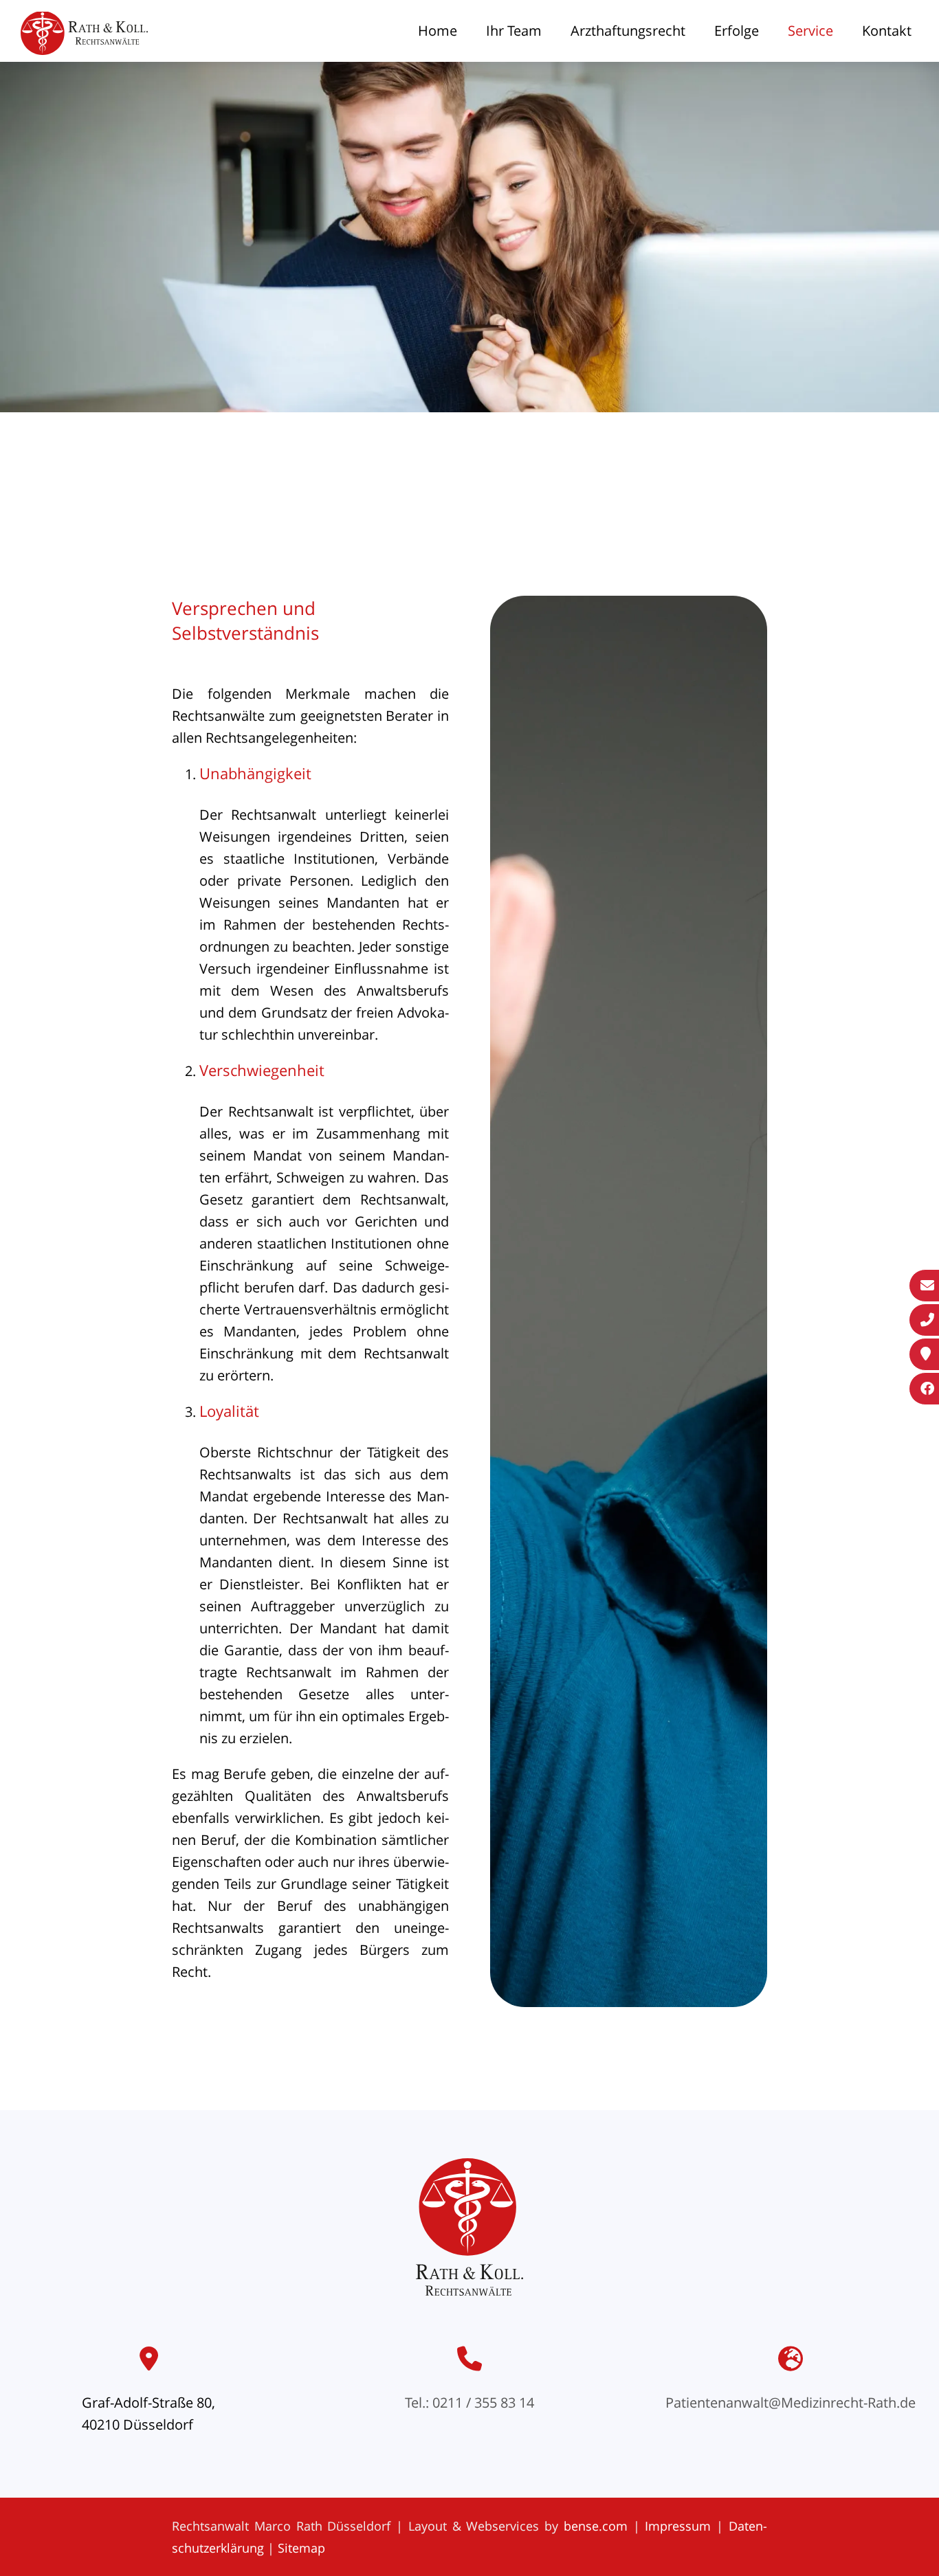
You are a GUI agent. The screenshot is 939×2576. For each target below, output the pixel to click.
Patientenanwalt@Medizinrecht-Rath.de (791, 2403)
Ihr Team (514, 31)
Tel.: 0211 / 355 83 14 (469, 2403)
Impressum (678, 2526)
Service (810, 31)
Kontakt (887, 31)
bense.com (596, 2526)
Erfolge (737, 31)
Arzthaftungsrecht (628, 31)
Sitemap (301, 2548)
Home (438, 31)
